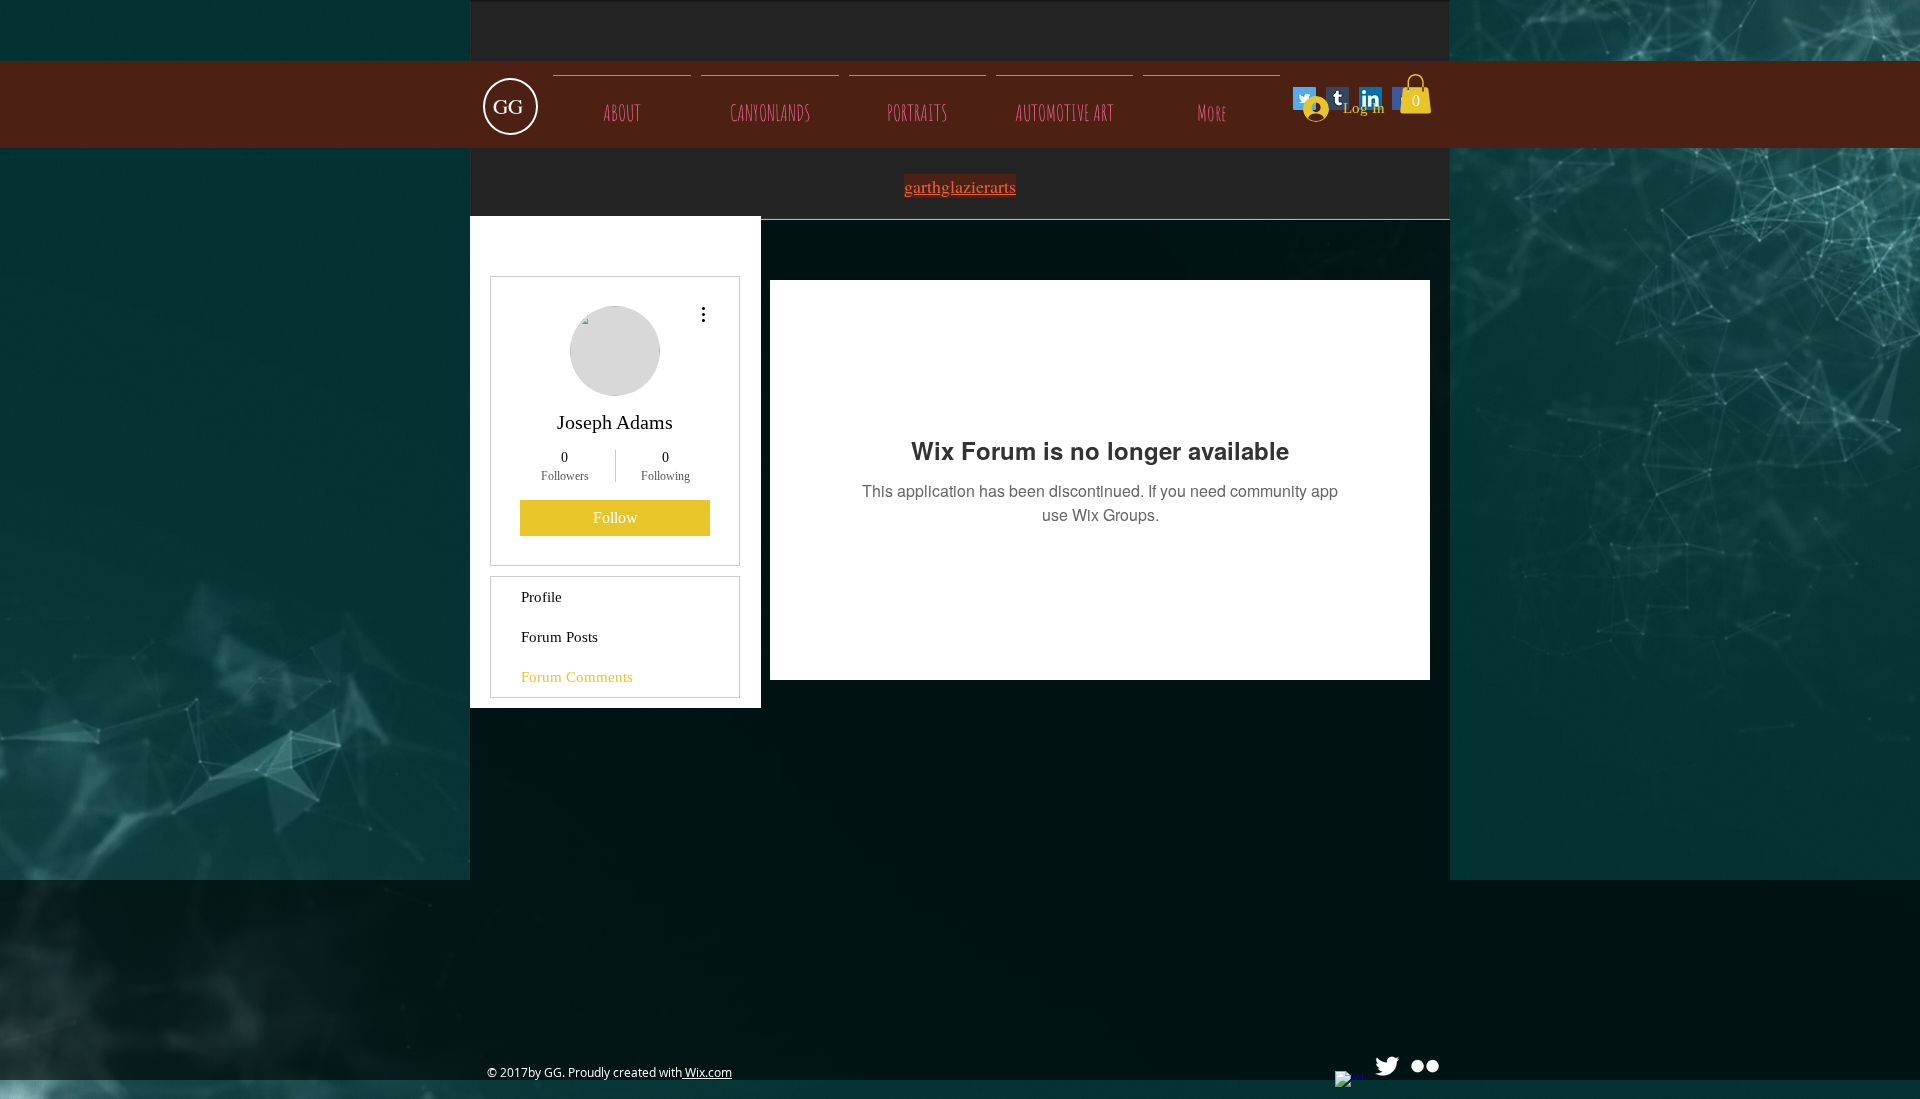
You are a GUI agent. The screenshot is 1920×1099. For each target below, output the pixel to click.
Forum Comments (577, 677)
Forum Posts (559, 637)
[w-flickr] (1425, 1066)
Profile (541, 597)
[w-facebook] (1349, 1085)
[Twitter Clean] (1387, 1066)
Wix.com (707, 1072)
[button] (1415, 93)
